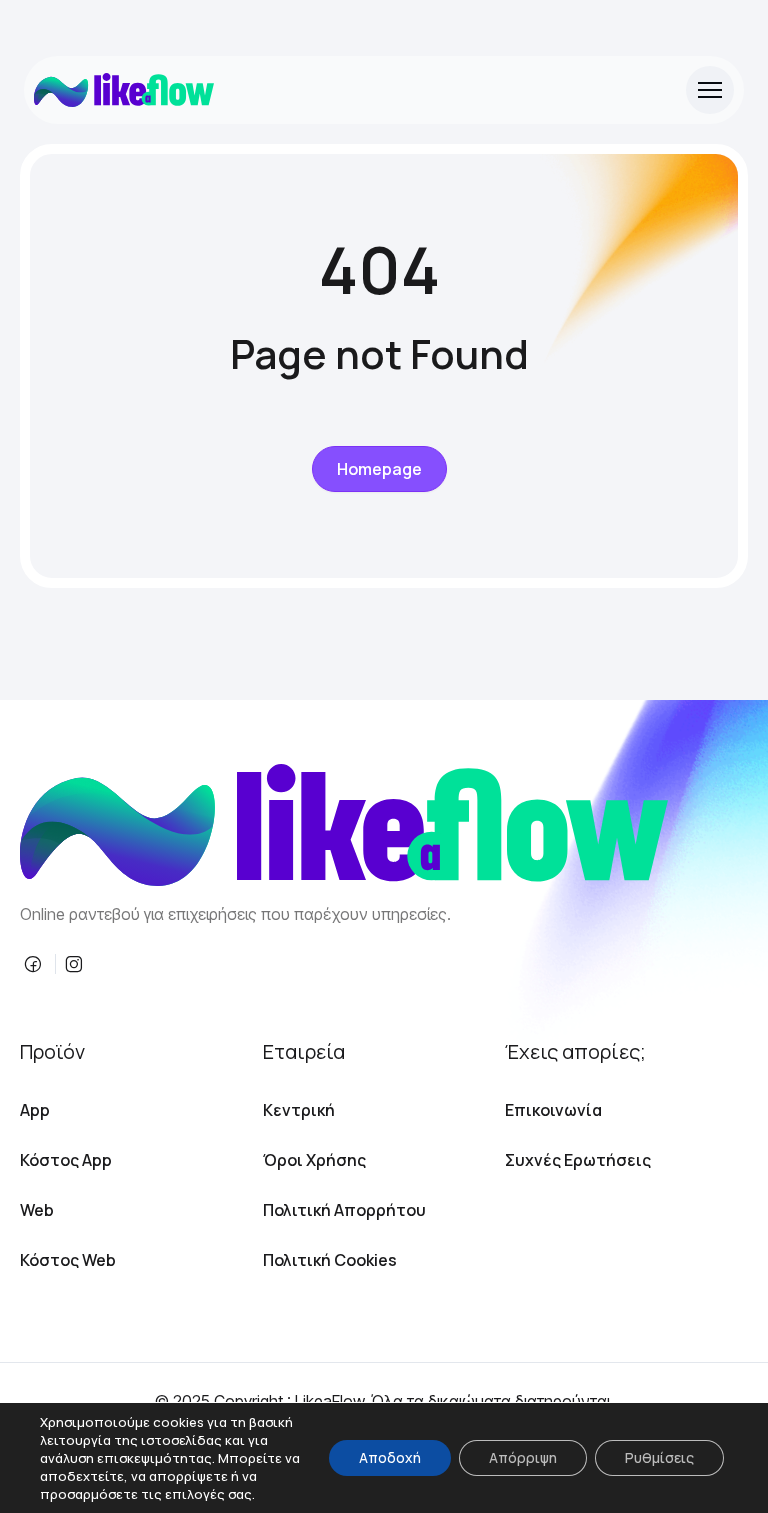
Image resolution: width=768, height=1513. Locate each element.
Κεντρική (299, 1110)
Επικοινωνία (553, 1110)
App (35, 1110)
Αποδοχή (390, 1457)
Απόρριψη (523, 1457)
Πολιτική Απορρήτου (344, 1210)
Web (37, 1210)
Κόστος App (66, 1160)
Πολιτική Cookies (330, 1260)
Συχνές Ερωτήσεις (578, 1160)
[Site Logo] (124, 90)
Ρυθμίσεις (659, 1457)
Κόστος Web (68, 1260)
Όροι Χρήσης (314, 1160)
